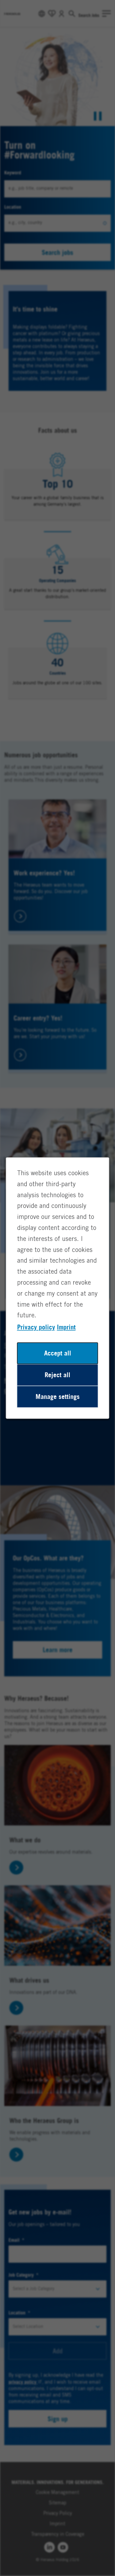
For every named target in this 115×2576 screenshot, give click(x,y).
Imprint (66, 1327)
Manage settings (58, 1397)
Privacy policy (36, 1327)
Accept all (58, 1353)
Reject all (57, 1375)
